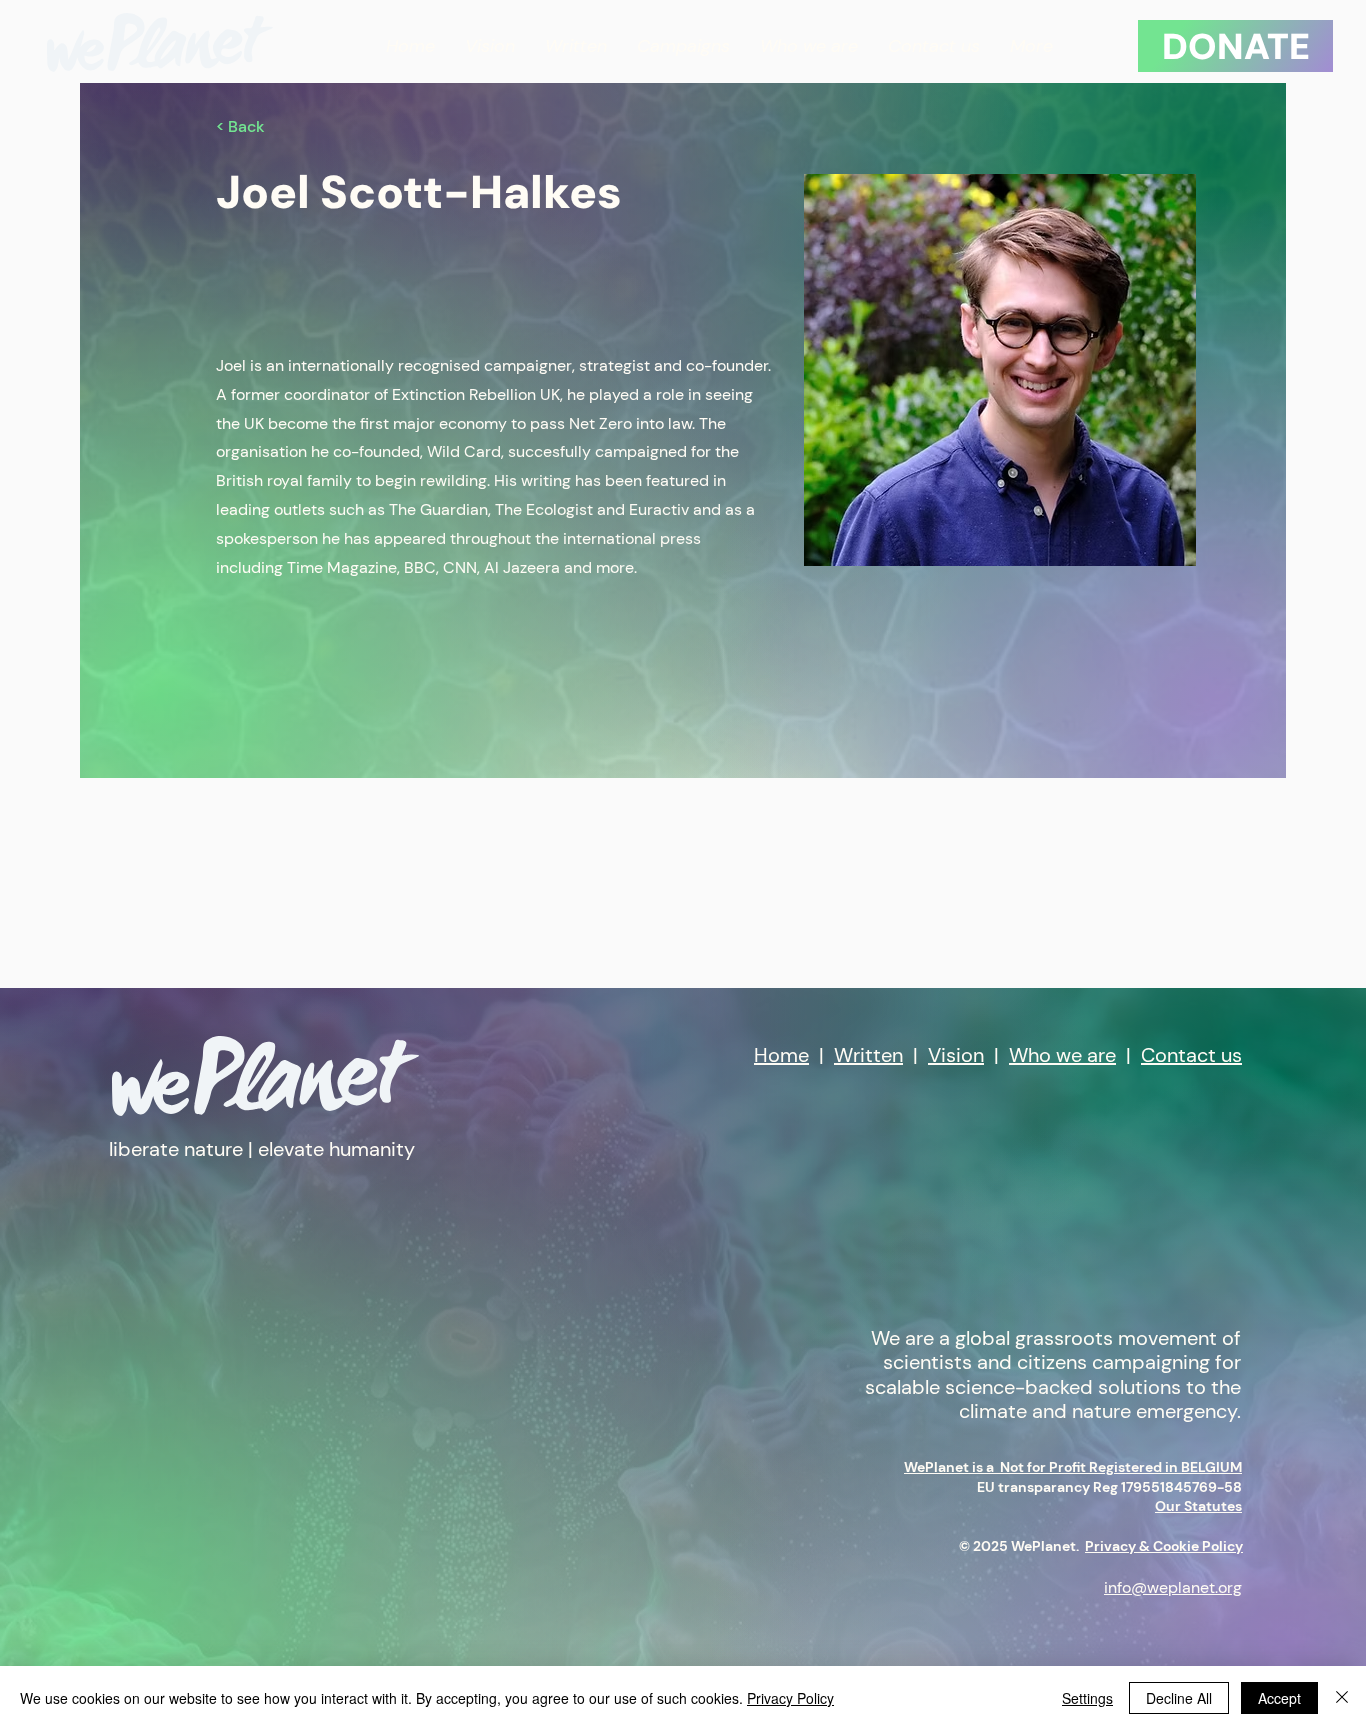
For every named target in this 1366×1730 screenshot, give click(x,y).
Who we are (1062, 1055)
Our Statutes (1198, 1506)
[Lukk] (1342, 1698)
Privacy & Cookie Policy (1164, 1546)
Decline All (1179, 1698)
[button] (683, 46)
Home (781, 1055)
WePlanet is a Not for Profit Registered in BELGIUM (1073, 1467)
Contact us (1191, 1055)
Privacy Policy (790, 1698)
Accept (1279, 1698)
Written (868, 1055)
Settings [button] (1087, 1698)
